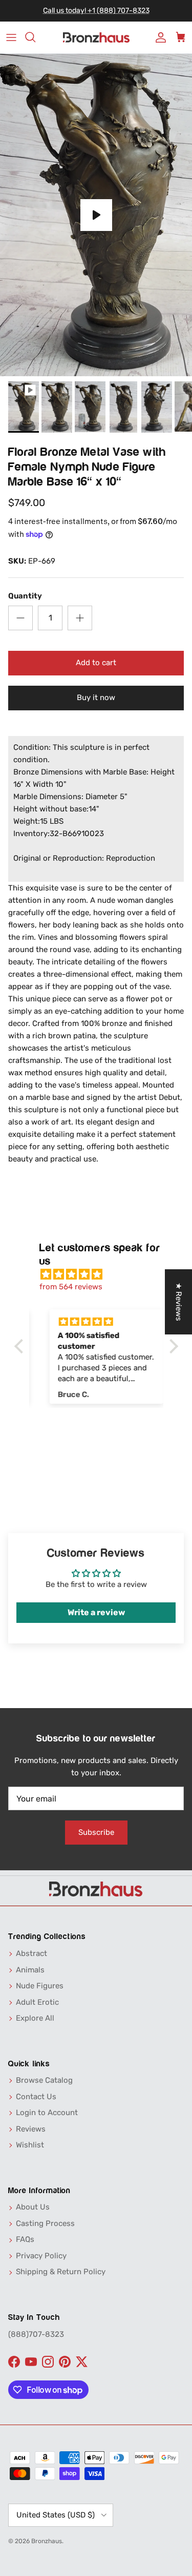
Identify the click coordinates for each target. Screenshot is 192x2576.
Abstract (31, 1953)
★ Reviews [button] (179, 1302)
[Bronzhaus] (96, 38)
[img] (101, 1274)
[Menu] (11, 37)
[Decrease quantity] (20, 618)
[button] (21, 1346)
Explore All (35, 2018)
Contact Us (36, 2097)
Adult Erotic (37, 2002)
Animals (30, 1970)
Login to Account (47, 2113)
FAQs (25, 2239)
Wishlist (30, 2145)
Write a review (96, 1612)
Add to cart (96, 663)
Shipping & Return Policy (61, 2272)
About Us (33, 2207)
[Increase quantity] (80, 618)
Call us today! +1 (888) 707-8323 (96, 11)
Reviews (31, 2129)
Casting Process (45, 2223)
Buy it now (96, 698)
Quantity (25, 596)
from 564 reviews (71, 1287)
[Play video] (96, 215)
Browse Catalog (44, 2080)
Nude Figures (40, 1986)
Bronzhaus (47, 2541)
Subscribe (96, 1832)
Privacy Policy (41, 2256)
